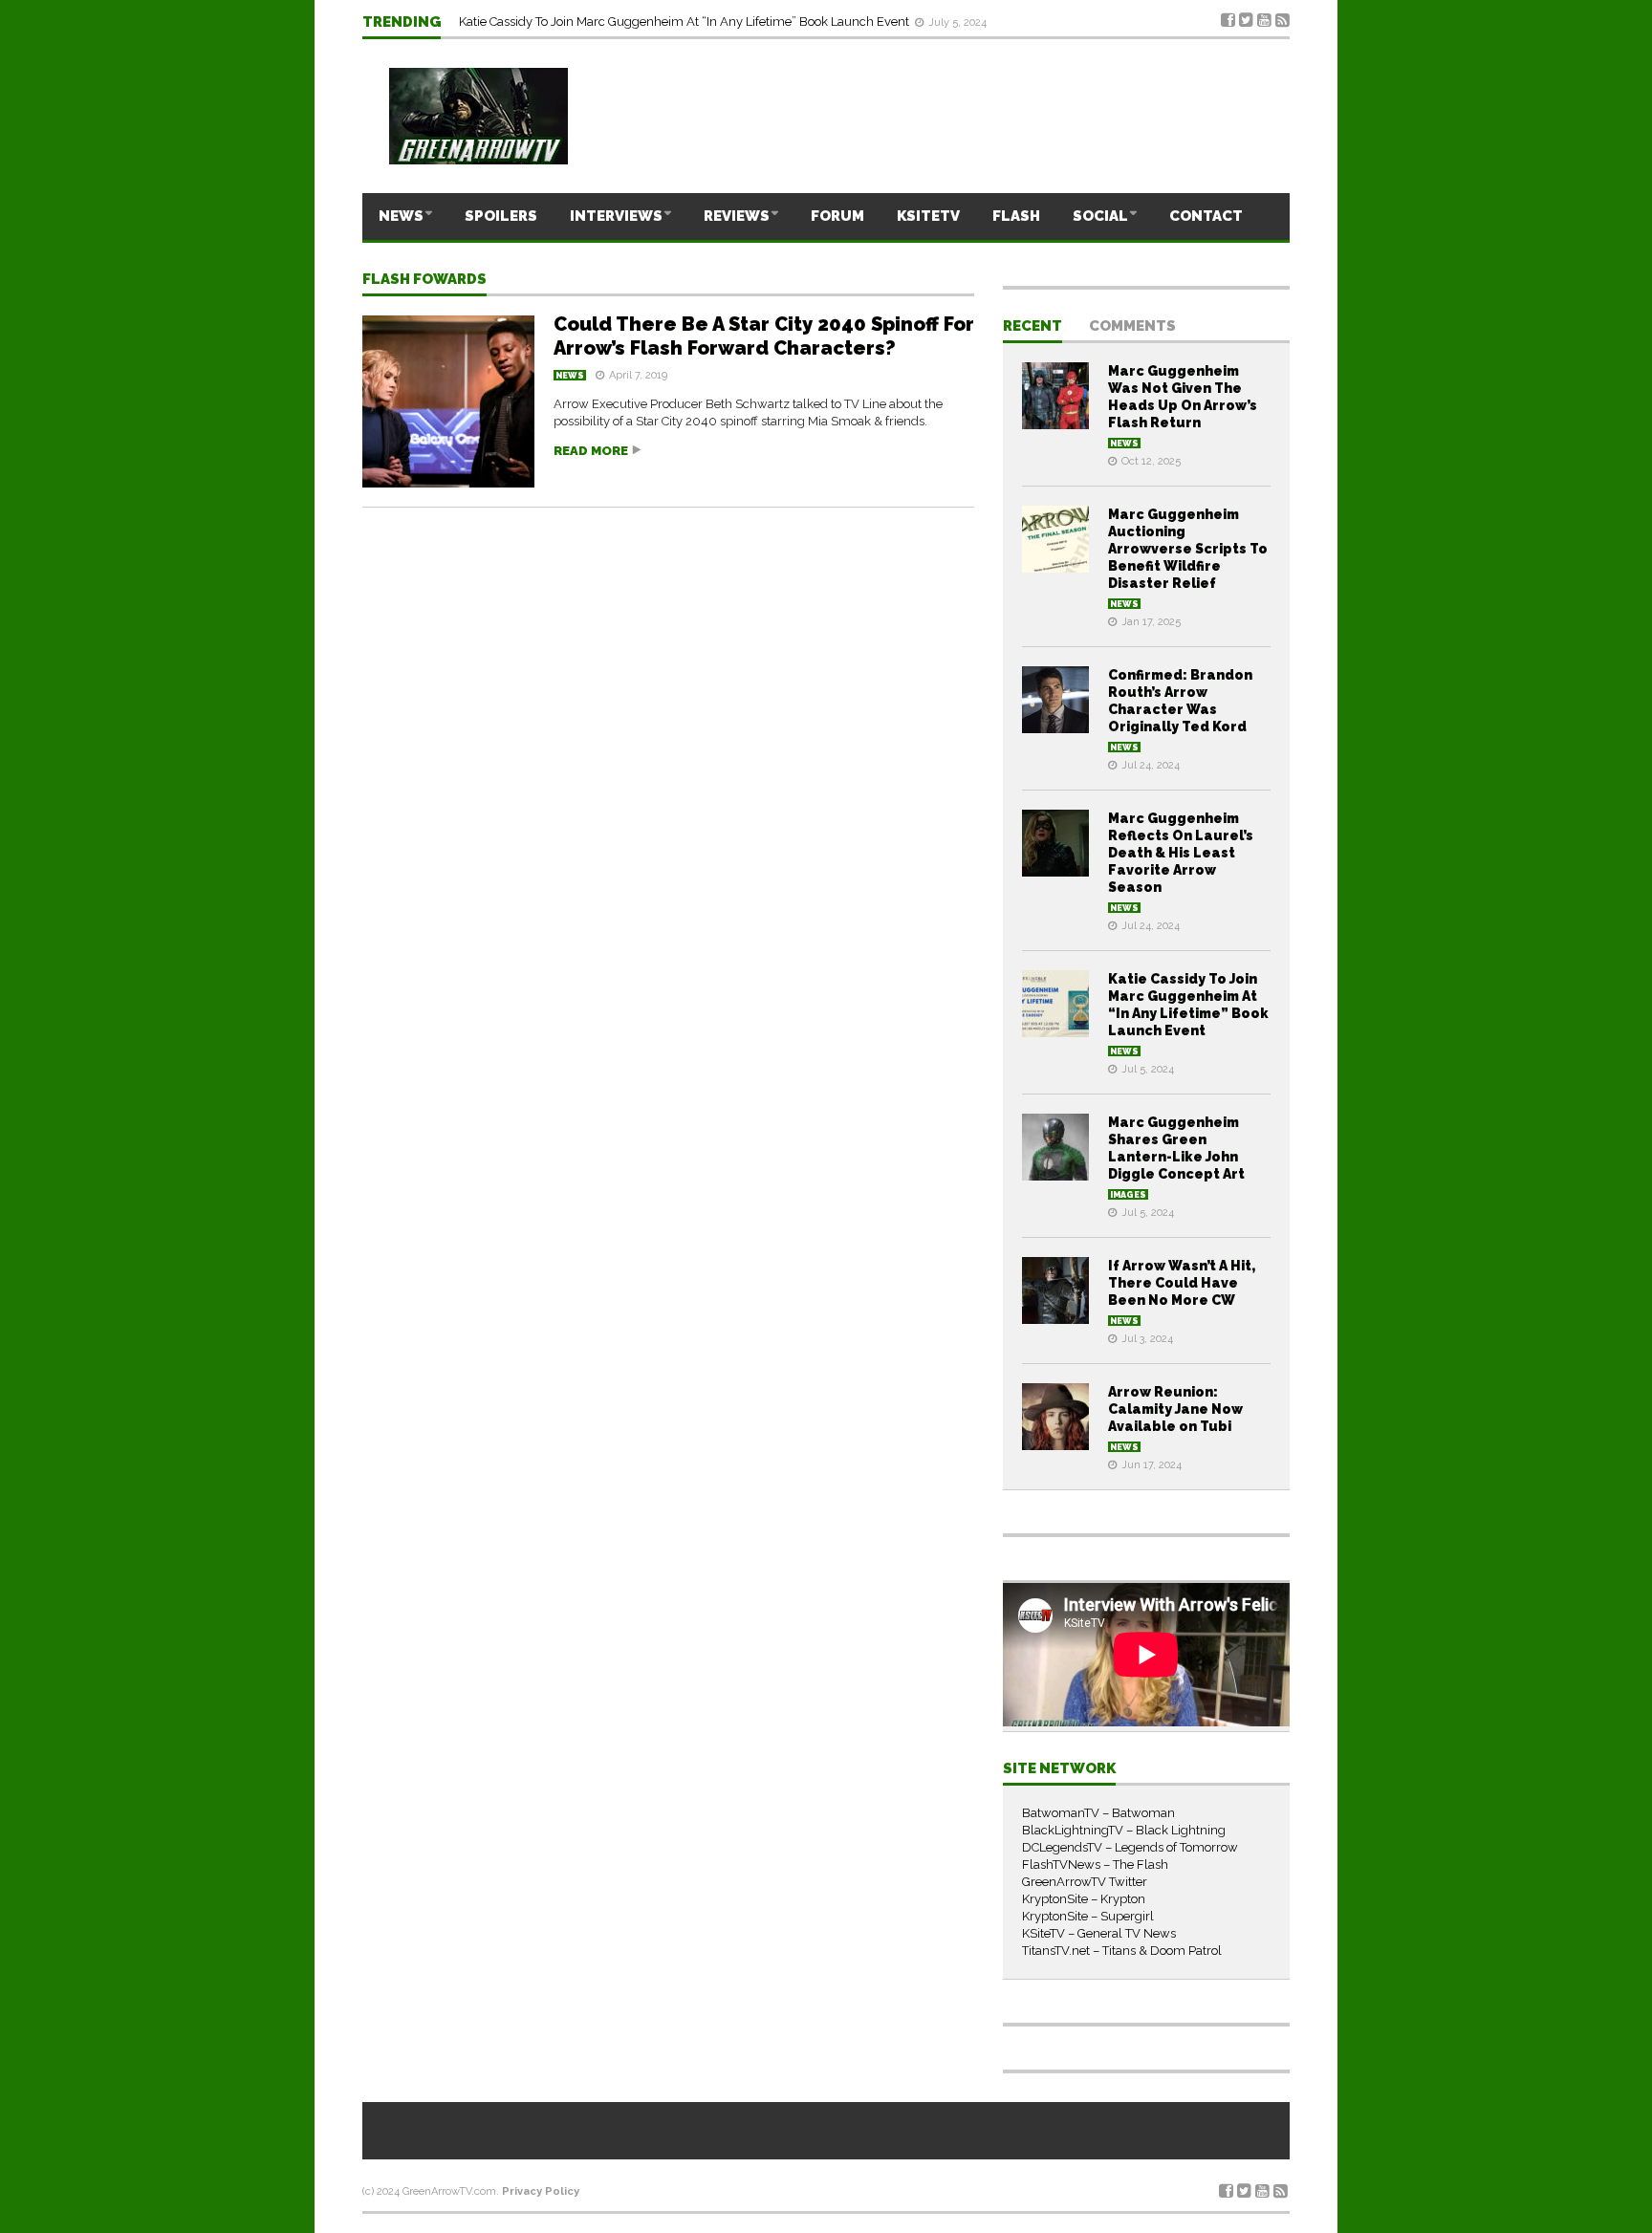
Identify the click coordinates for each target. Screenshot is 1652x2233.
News (401, 216)
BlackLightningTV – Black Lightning (1124, 1830)
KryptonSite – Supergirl (1088, 1916)
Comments (1132, 327)
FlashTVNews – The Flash (1095, 1864)
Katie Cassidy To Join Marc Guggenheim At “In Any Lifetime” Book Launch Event (685, 22)
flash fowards (424, 280)
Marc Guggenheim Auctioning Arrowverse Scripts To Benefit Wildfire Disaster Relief (1188, 549)
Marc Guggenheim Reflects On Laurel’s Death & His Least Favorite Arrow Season (1181, 853)
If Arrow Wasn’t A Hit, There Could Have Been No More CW (1182, 1283)
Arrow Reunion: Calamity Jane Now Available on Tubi (1175, 1409)
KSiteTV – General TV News (1099, 1933)
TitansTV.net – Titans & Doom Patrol (1122, 1951)
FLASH (1016, 216)
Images (1128, 1195)
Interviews (616, 216)
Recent (1032, 327)
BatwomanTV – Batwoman (1098, 1813)
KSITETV (928, 216)
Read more (591, 451)
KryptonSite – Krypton (1084, 1899)
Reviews (737, 216)
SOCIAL (1100, 216)
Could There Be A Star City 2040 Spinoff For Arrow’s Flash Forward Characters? (764, 336)
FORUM (837, 216)
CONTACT (1206, 216)
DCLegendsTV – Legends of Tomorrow (1130, 1847)
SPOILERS (501, 216)
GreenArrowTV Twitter (1085, 1882)
